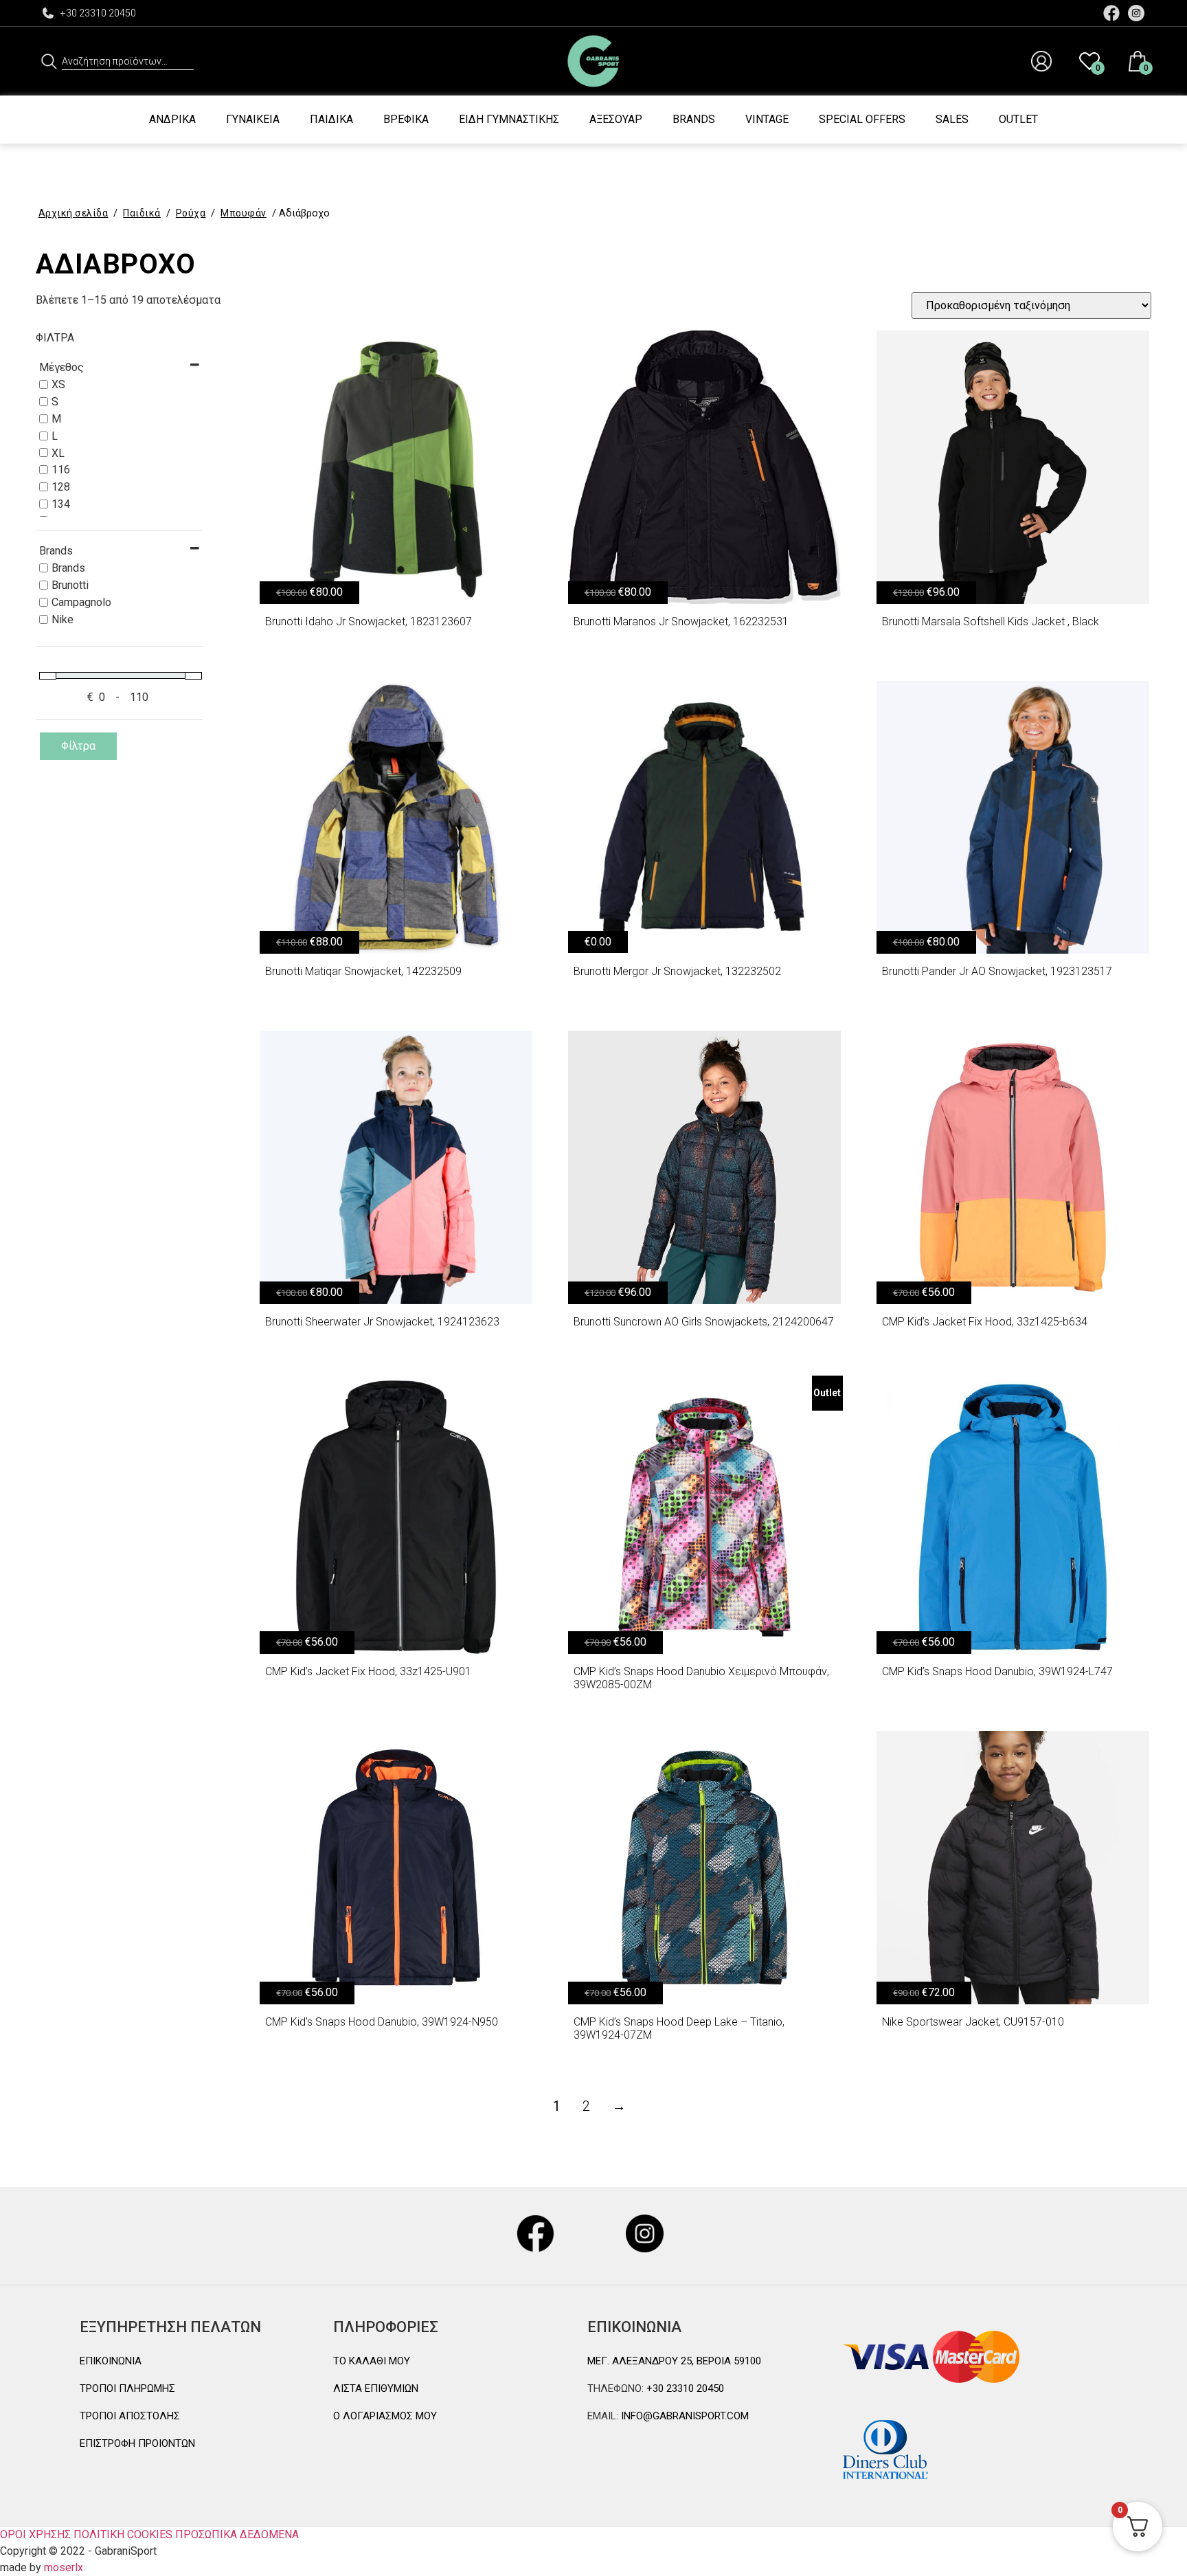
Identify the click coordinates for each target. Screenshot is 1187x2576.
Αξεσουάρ (616, 119)
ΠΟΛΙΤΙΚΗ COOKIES (123, 2534)
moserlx (64, 2567)
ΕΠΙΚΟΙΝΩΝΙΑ (111, 2361)
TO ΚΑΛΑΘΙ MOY (372, 2361)
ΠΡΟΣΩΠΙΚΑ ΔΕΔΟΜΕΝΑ (237, 2534)
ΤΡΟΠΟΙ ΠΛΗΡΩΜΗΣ (127, 2388)
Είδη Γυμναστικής (509, 119)
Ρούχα (191, 213)
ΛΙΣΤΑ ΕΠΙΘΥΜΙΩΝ (376, 2388)
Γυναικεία (253, 119)
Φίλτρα (78, 746)
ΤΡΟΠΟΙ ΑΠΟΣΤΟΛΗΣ (130, 2416)
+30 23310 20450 (98, 13)
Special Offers (862, 119)
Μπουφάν (244, 213)
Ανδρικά (172, 119)
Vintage (767, 119)
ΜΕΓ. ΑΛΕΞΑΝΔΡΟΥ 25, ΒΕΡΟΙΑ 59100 (674, 2361)
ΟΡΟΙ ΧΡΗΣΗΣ (35, 2534)
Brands (694, 119)
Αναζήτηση (49, 61)
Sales (952, 119)
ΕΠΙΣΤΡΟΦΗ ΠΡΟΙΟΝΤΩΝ (137, 2443)
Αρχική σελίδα (74, 213)
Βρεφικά (406, 119)
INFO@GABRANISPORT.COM (683, 2416)
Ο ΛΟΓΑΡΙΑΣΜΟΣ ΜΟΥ (385, 2416)
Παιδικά (331, 119)
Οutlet (1018, 119)
